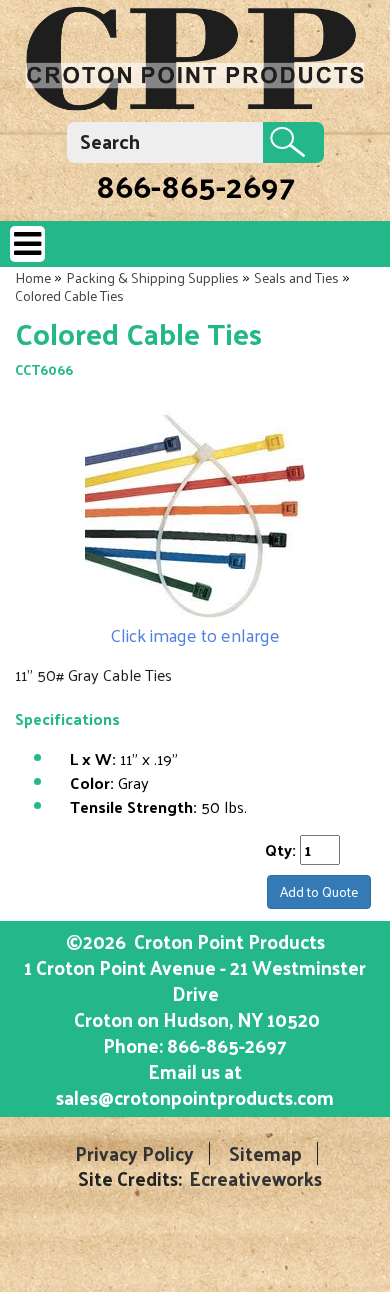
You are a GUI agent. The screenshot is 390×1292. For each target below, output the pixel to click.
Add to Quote (319, 891)
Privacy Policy (134, 1153)
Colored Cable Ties (69, 295)
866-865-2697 (195, 185)
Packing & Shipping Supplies (152, 277)
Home (33, 277)
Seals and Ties (296, 277)
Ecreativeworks (255, 1178)
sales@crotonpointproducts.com (195, 1097)
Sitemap (265, 1153)
